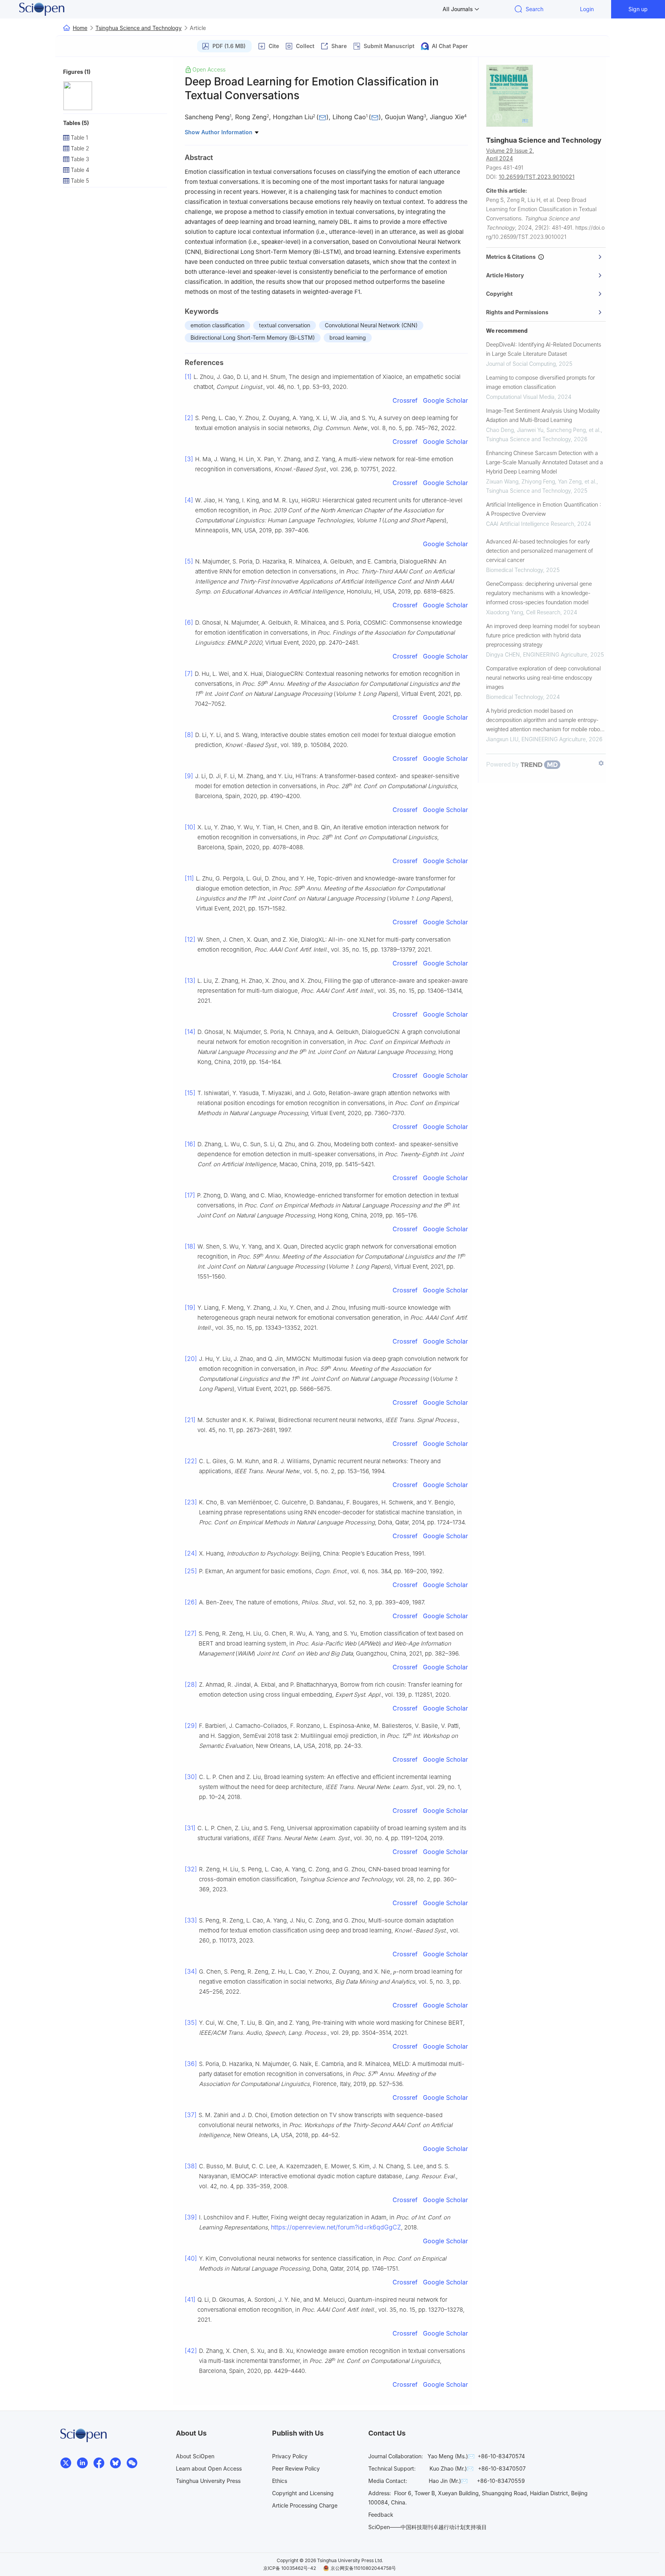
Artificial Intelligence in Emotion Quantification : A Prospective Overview (544, 509)
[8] (189, 735)
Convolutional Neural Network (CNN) (371, 325)
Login (587, 9)
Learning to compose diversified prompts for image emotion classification (541, 382)
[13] (190, 980)
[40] (191, 2258)
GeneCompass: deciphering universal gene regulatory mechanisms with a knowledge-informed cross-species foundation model (539, 593)
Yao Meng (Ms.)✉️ (451, 2456)
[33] (191, 1920)
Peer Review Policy (296, 2468)
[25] (191, 1571)
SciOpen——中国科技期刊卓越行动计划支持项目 (428, 2527)
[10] (190, 827)
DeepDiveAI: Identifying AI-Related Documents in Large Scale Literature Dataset (544, 349)
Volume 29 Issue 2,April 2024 (510, 154)
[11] (189, 878)
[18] (190, 1246)
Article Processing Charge (305, 2505)
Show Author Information (219, 132)
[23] (191, 1502)
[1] (188, 377)
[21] (190, 1420)
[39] (191, 2217)
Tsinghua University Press (208, 2481)
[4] (189, 500)
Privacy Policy (290, 2456)
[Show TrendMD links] (601, 763)
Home (80, 28)
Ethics (280, 2481)
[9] (189, 776)
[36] (191, 2064)
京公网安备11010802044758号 (363, 2568)
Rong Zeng (251, 117)
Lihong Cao (349, 117)
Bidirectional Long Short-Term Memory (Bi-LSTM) (253, 338)
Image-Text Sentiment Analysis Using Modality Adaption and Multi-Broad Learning (543, 415)
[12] (190, 939)
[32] (191, 1869)
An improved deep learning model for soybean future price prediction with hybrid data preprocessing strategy (543, 635)
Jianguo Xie (447, 117)
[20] (191, 1359)
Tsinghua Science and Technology (139, 28)
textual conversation (285, 325)
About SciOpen (195, 2456)
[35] (191, 2022)
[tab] (546, 257)
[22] (191, 1461)
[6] (189, 622)
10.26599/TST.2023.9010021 (537, 177)
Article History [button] (505, 275)
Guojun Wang (404, 117)
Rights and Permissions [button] (517, 312)
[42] (191, 2351)
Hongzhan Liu (293, 117)
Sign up (638, 9)
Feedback (381, 2515)
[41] (190, 2299)
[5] (189, 561)
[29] (191, 1726)
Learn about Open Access (209, 2468)
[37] (191, 2115)
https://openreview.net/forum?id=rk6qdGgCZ (336, 2227)
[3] (189, 459)
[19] (190, 1307)
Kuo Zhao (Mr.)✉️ (451, 2468)
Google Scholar (445, 400)
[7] (189, 674)
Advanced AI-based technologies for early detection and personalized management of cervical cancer (540, 551)
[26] (191, 1602)
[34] (191, 1971)
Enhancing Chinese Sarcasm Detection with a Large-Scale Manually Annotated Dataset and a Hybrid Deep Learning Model (545, 462)
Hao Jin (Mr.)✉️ (448, 2481)
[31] (190, 1828)
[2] (189, 418)
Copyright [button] (499, 294)
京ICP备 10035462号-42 (290, 2568)
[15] (190, 1093)
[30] (191, 1777)
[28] (191, 1684)
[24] (191, 1553)
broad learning (348, 338)
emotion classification (217, 325)
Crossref (405, 400)
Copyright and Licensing (303, 2493)
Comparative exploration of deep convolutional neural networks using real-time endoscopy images (543, 678)
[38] (191, 2166)
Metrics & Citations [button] (512, 257)
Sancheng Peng (207, 117)
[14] (190, 1032)
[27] (191, 1633)
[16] (190, 1144)
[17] (190, 1195)
